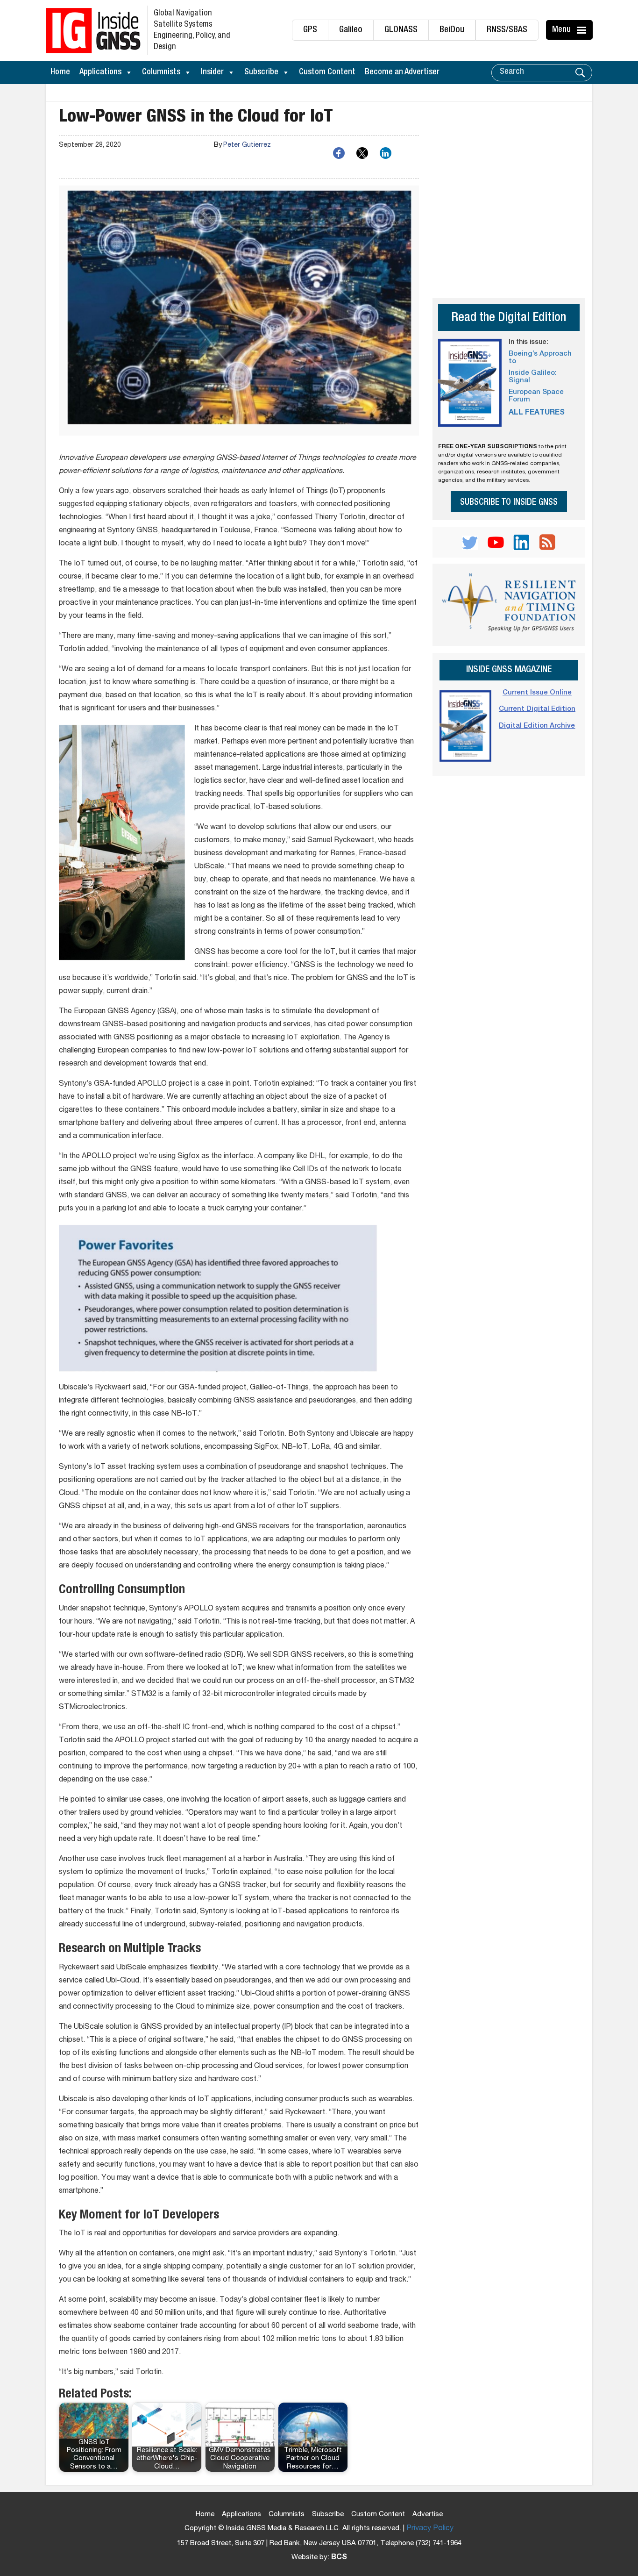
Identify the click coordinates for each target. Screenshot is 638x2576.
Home (60, 72)
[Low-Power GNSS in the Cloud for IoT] (239, 311)
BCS (339, 2558)
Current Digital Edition (537, 709)
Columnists (161, 72)
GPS (310, 30)
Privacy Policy (430, 2529)
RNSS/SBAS (507, 30)
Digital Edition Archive (537, 726)
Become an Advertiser (402, 72)
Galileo (351, 30)
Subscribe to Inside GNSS (509, 503)
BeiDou (452, 30)
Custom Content (327, 72)
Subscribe (261, 72)
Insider (212, 72)
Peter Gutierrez (247, 145)
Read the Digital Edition (509, 318)
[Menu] (583, 30)
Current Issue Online (537, 693)
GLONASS (401, 30)
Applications (100, 72)
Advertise (428, 2515)
